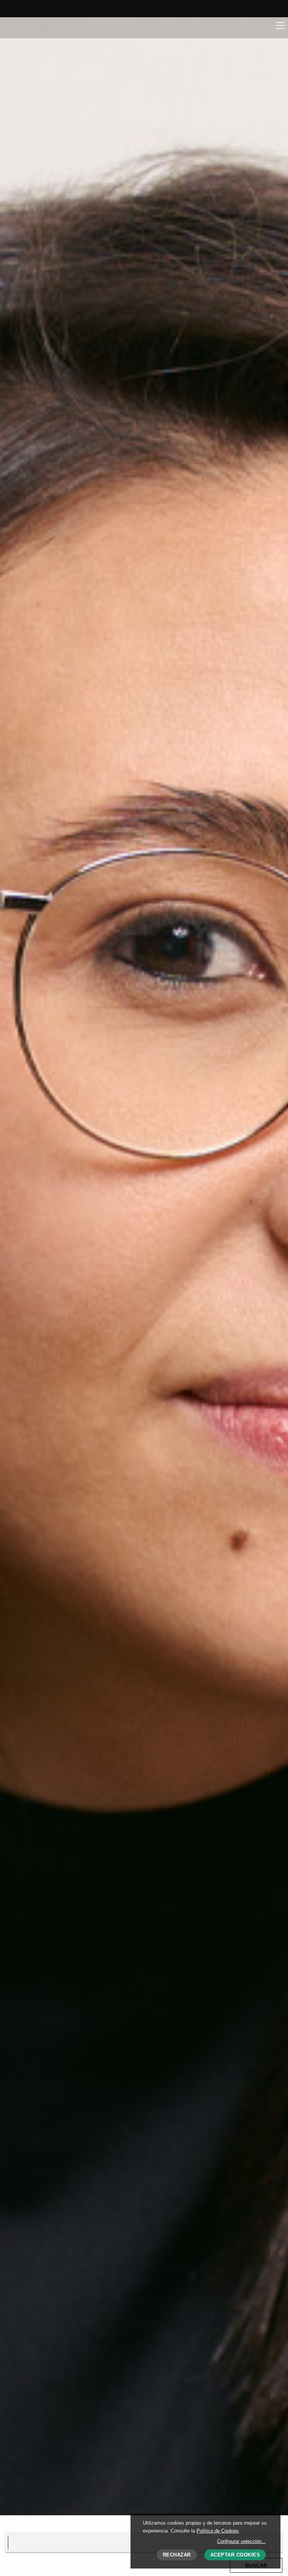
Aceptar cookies (235, 2555)
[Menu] (280, 25)
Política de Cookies (218, 2531)
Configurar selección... (241, 2541)
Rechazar (177, 2555)
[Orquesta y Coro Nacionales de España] (48, 27)
